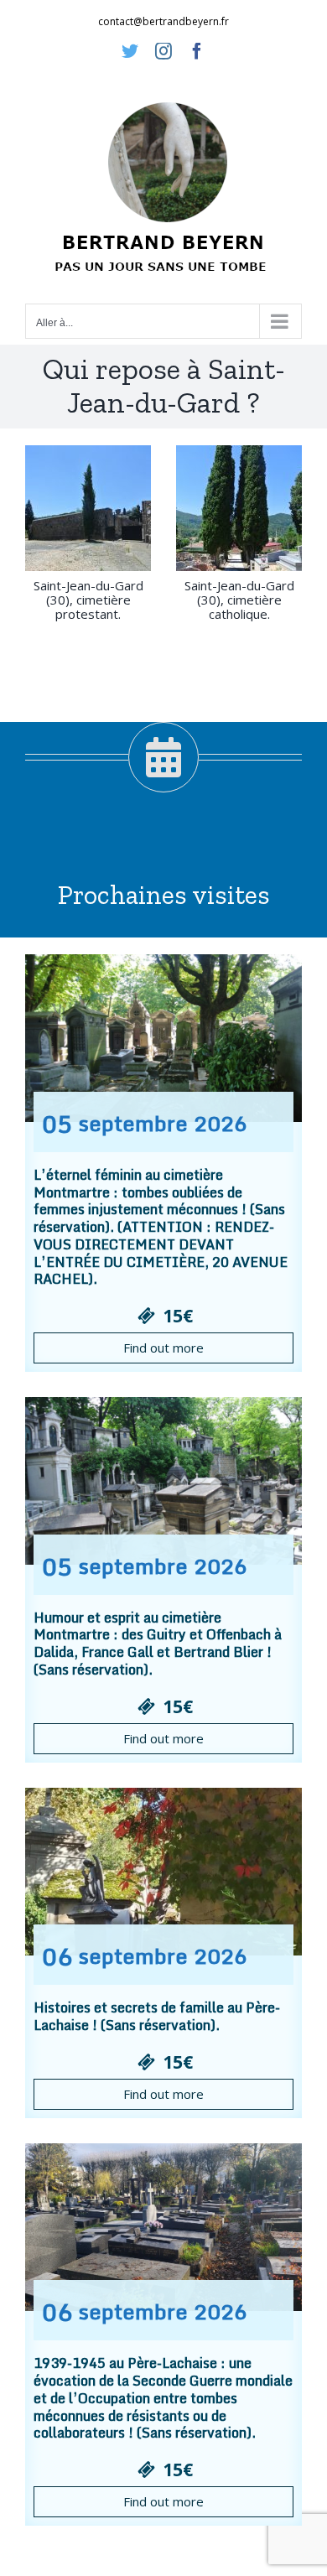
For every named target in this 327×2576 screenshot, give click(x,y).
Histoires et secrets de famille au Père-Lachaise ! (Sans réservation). (157, 2016)
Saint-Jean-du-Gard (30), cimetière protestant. (88, 600)
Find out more (163, 1348)
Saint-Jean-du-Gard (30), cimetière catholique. (239, 600)
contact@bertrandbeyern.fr (163, 21)
